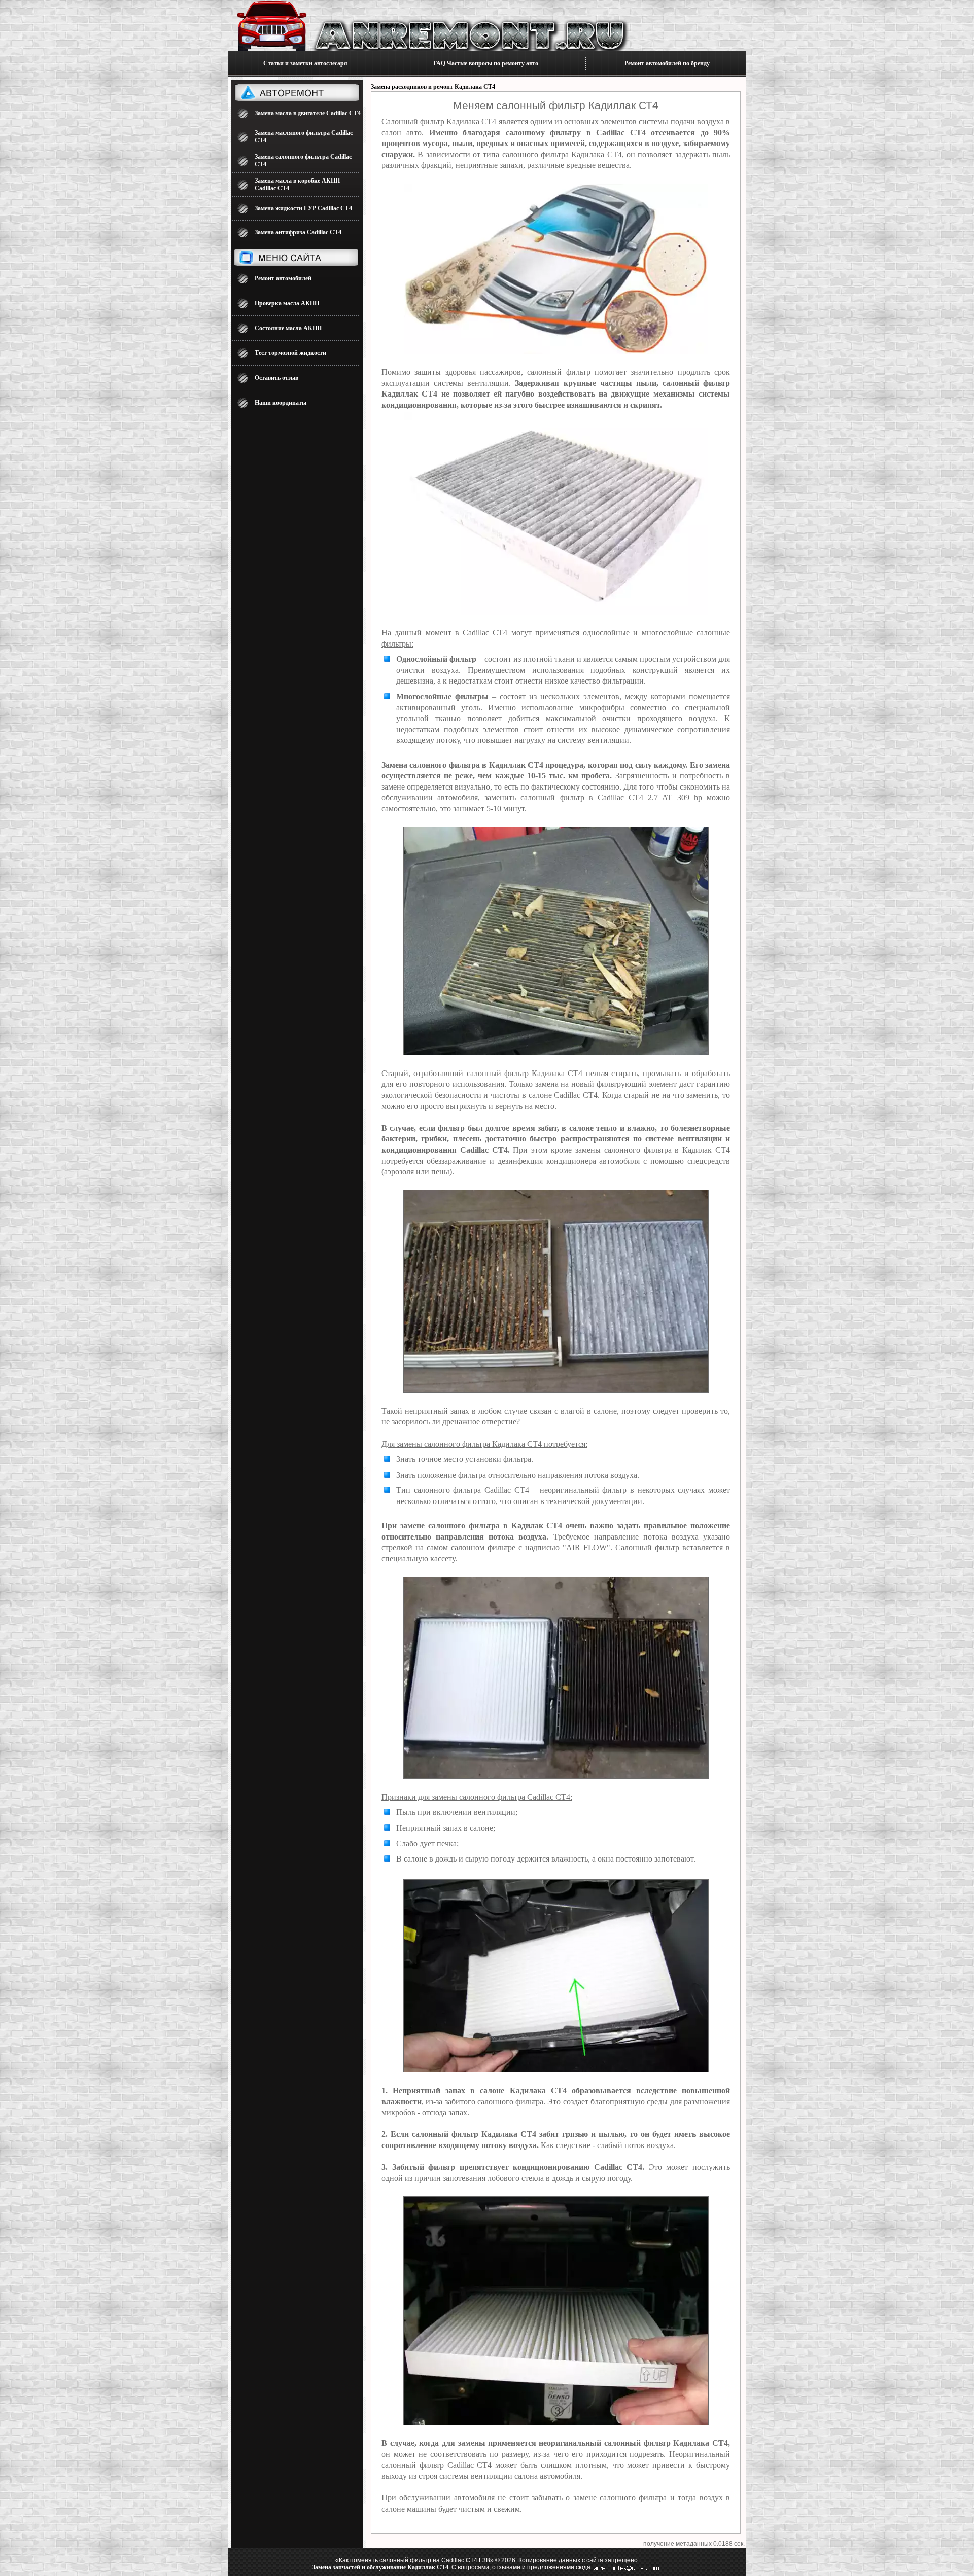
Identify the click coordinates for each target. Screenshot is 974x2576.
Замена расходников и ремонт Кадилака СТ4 (433, 87)
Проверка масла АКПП (287, 303)
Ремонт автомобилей (283, 278)
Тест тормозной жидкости (290, 353)
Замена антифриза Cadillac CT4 (298, 232)
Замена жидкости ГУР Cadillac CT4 (303, 208)
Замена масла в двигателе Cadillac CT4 (308, 113)
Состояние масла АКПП (288, 328)
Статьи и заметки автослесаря (305, 63)
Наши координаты (281, 403)
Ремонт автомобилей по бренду (667, 63)
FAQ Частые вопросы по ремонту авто (486, 63)
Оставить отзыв (276, 378)
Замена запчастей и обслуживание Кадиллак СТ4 (380, 2567)
